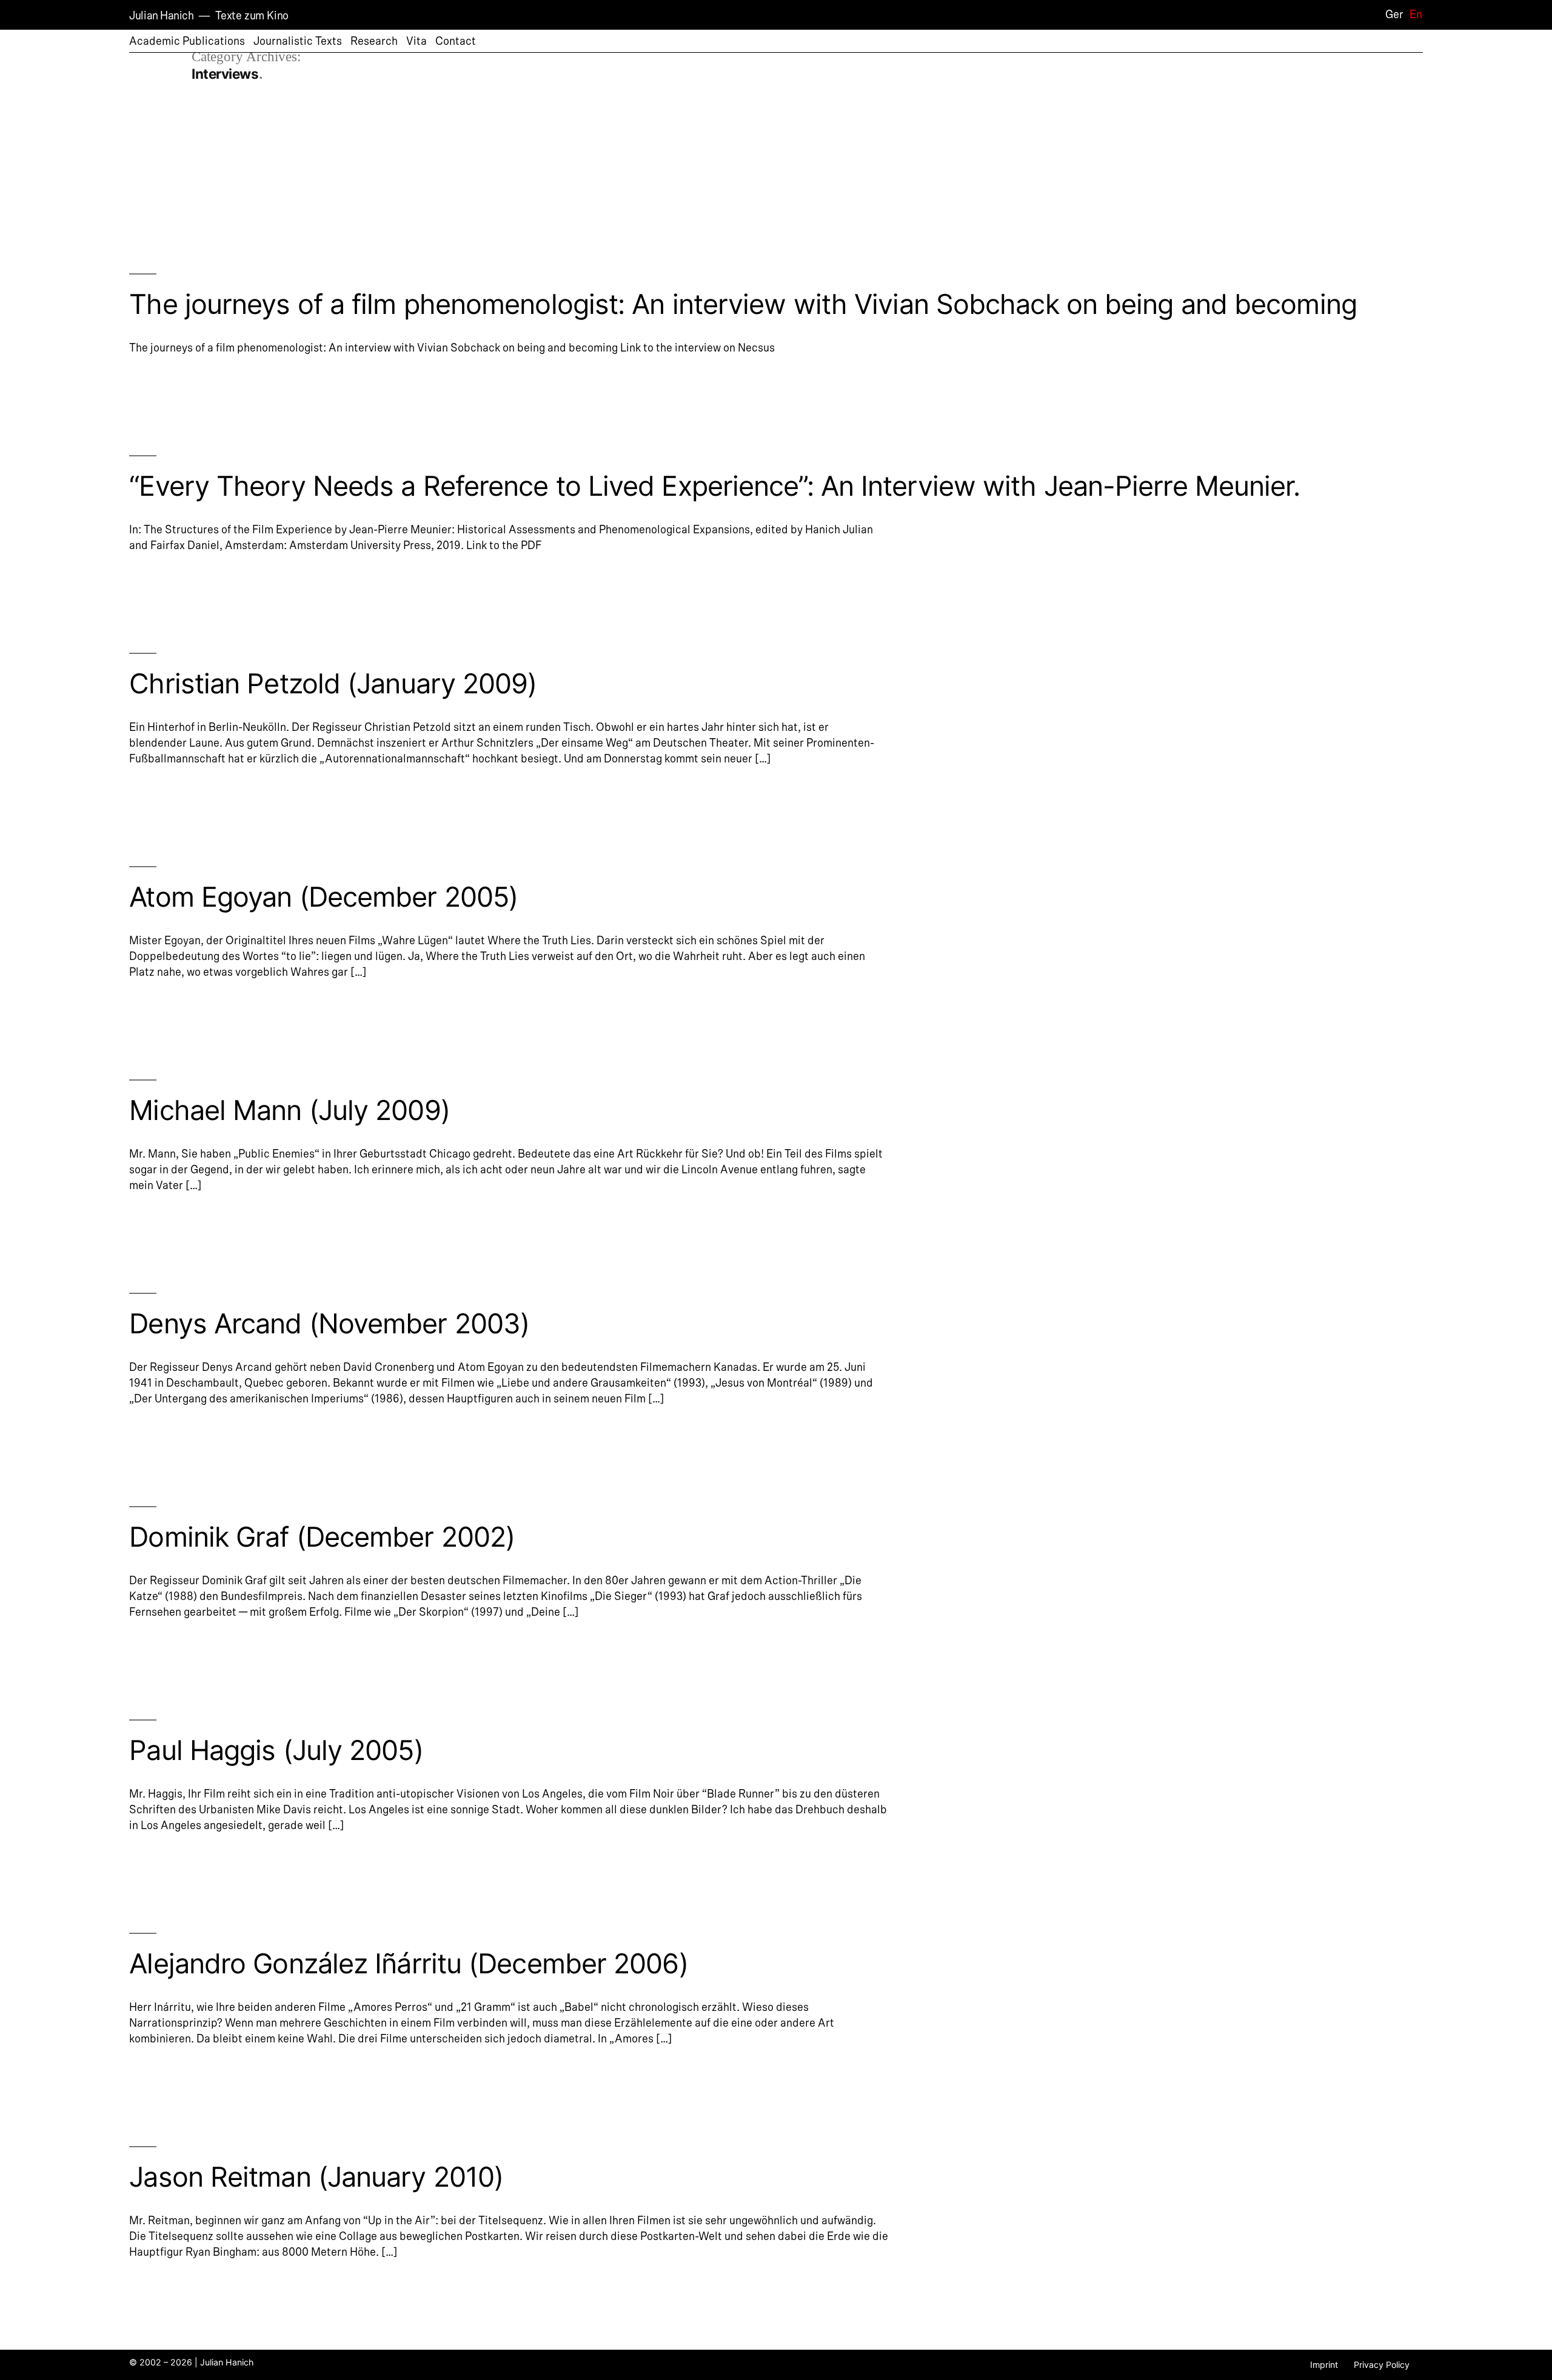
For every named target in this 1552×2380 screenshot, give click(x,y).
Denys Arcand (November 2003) (329, 1323)
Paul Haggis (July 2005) (276, 1750)
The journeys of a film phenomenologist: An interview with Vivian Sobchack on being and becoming (743, 304)
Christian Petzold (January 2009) (333, 683)
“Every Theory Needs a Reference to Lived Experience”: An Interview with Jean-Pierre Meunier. (714, 486)
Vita (416, 41)
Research (374, 41)
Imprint (1324, 2365)
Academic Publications (187, 41)
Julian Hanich (161, 16)
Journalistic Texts (298, 41)
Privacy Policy (1382, 2365)
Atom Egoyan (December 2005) (323, 897)
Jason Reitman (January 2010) (316, 2177)
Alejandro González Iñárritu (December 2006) (408, 1963)
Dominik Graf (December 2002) (322, 1537)
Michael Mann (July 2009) (289, 1110)
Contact (456, 41)
